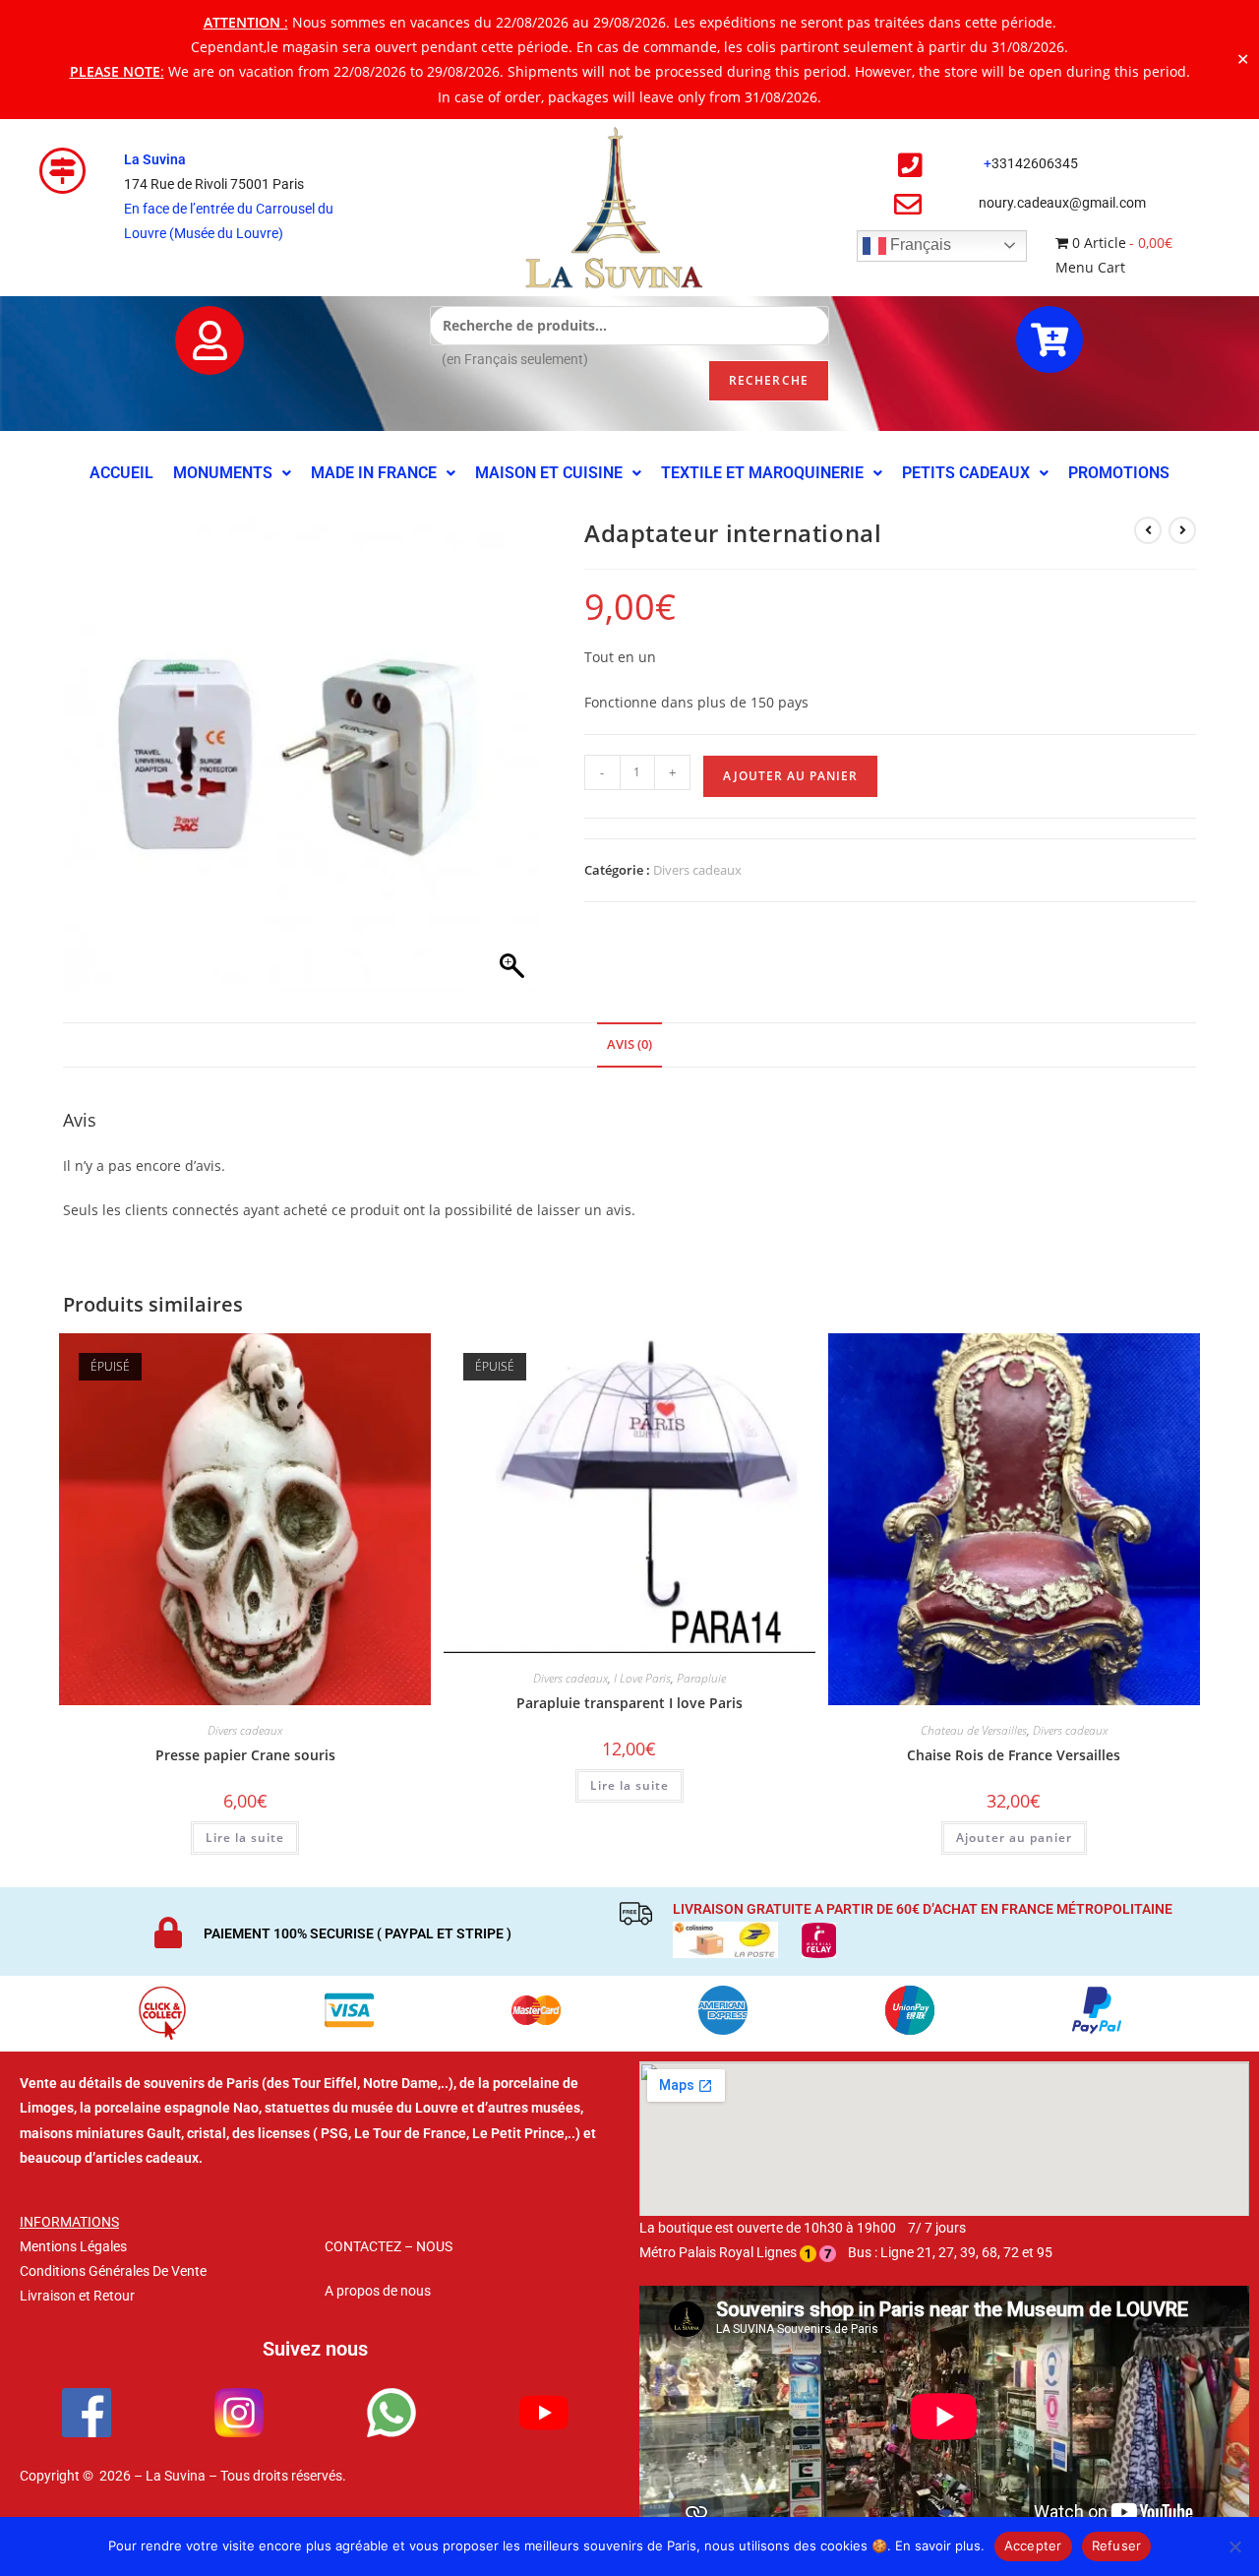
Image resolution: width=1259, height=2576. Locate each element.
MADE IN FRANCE (374, 473)
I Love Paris (642, 1678)
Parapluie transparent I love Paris (629, 1703)
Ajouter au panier (790, 776)
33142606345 (1035, 163)
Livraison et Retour (77, 2296)
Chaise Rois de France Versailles (1014, 1755)
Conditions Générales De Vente (113, 2271)
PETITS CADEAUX (966, 473)
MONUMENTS (223, 473)
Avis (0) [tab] (629, 1044)
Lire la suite (245, 1838)
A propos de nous (378, 2291)
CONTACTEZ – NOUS (389, 2246)
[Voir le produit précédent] (1148, 530)
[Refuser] (1234, 2546)
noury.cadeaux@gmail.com (1062, 203)
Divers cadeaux (697, 870)
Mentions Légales (73, 2246)
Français (919, 245)
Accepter (1033, 2545)
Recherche (769, 380)
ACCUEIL (121, 473)
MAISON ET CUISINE (549, 473)
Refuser (1117, 2545)
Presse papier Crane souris (245, 1755)
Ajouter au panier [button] (1014, 1838)
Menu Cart (1090, 267)
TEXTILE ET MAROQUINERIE (762, 473)
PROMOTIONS (1119, 473)
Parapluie (701, 1678)
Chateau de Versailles (974, 1730)
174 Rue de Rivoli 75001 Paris (214, 184)
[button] (232, 473)
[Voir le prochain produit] (1182, 530)
